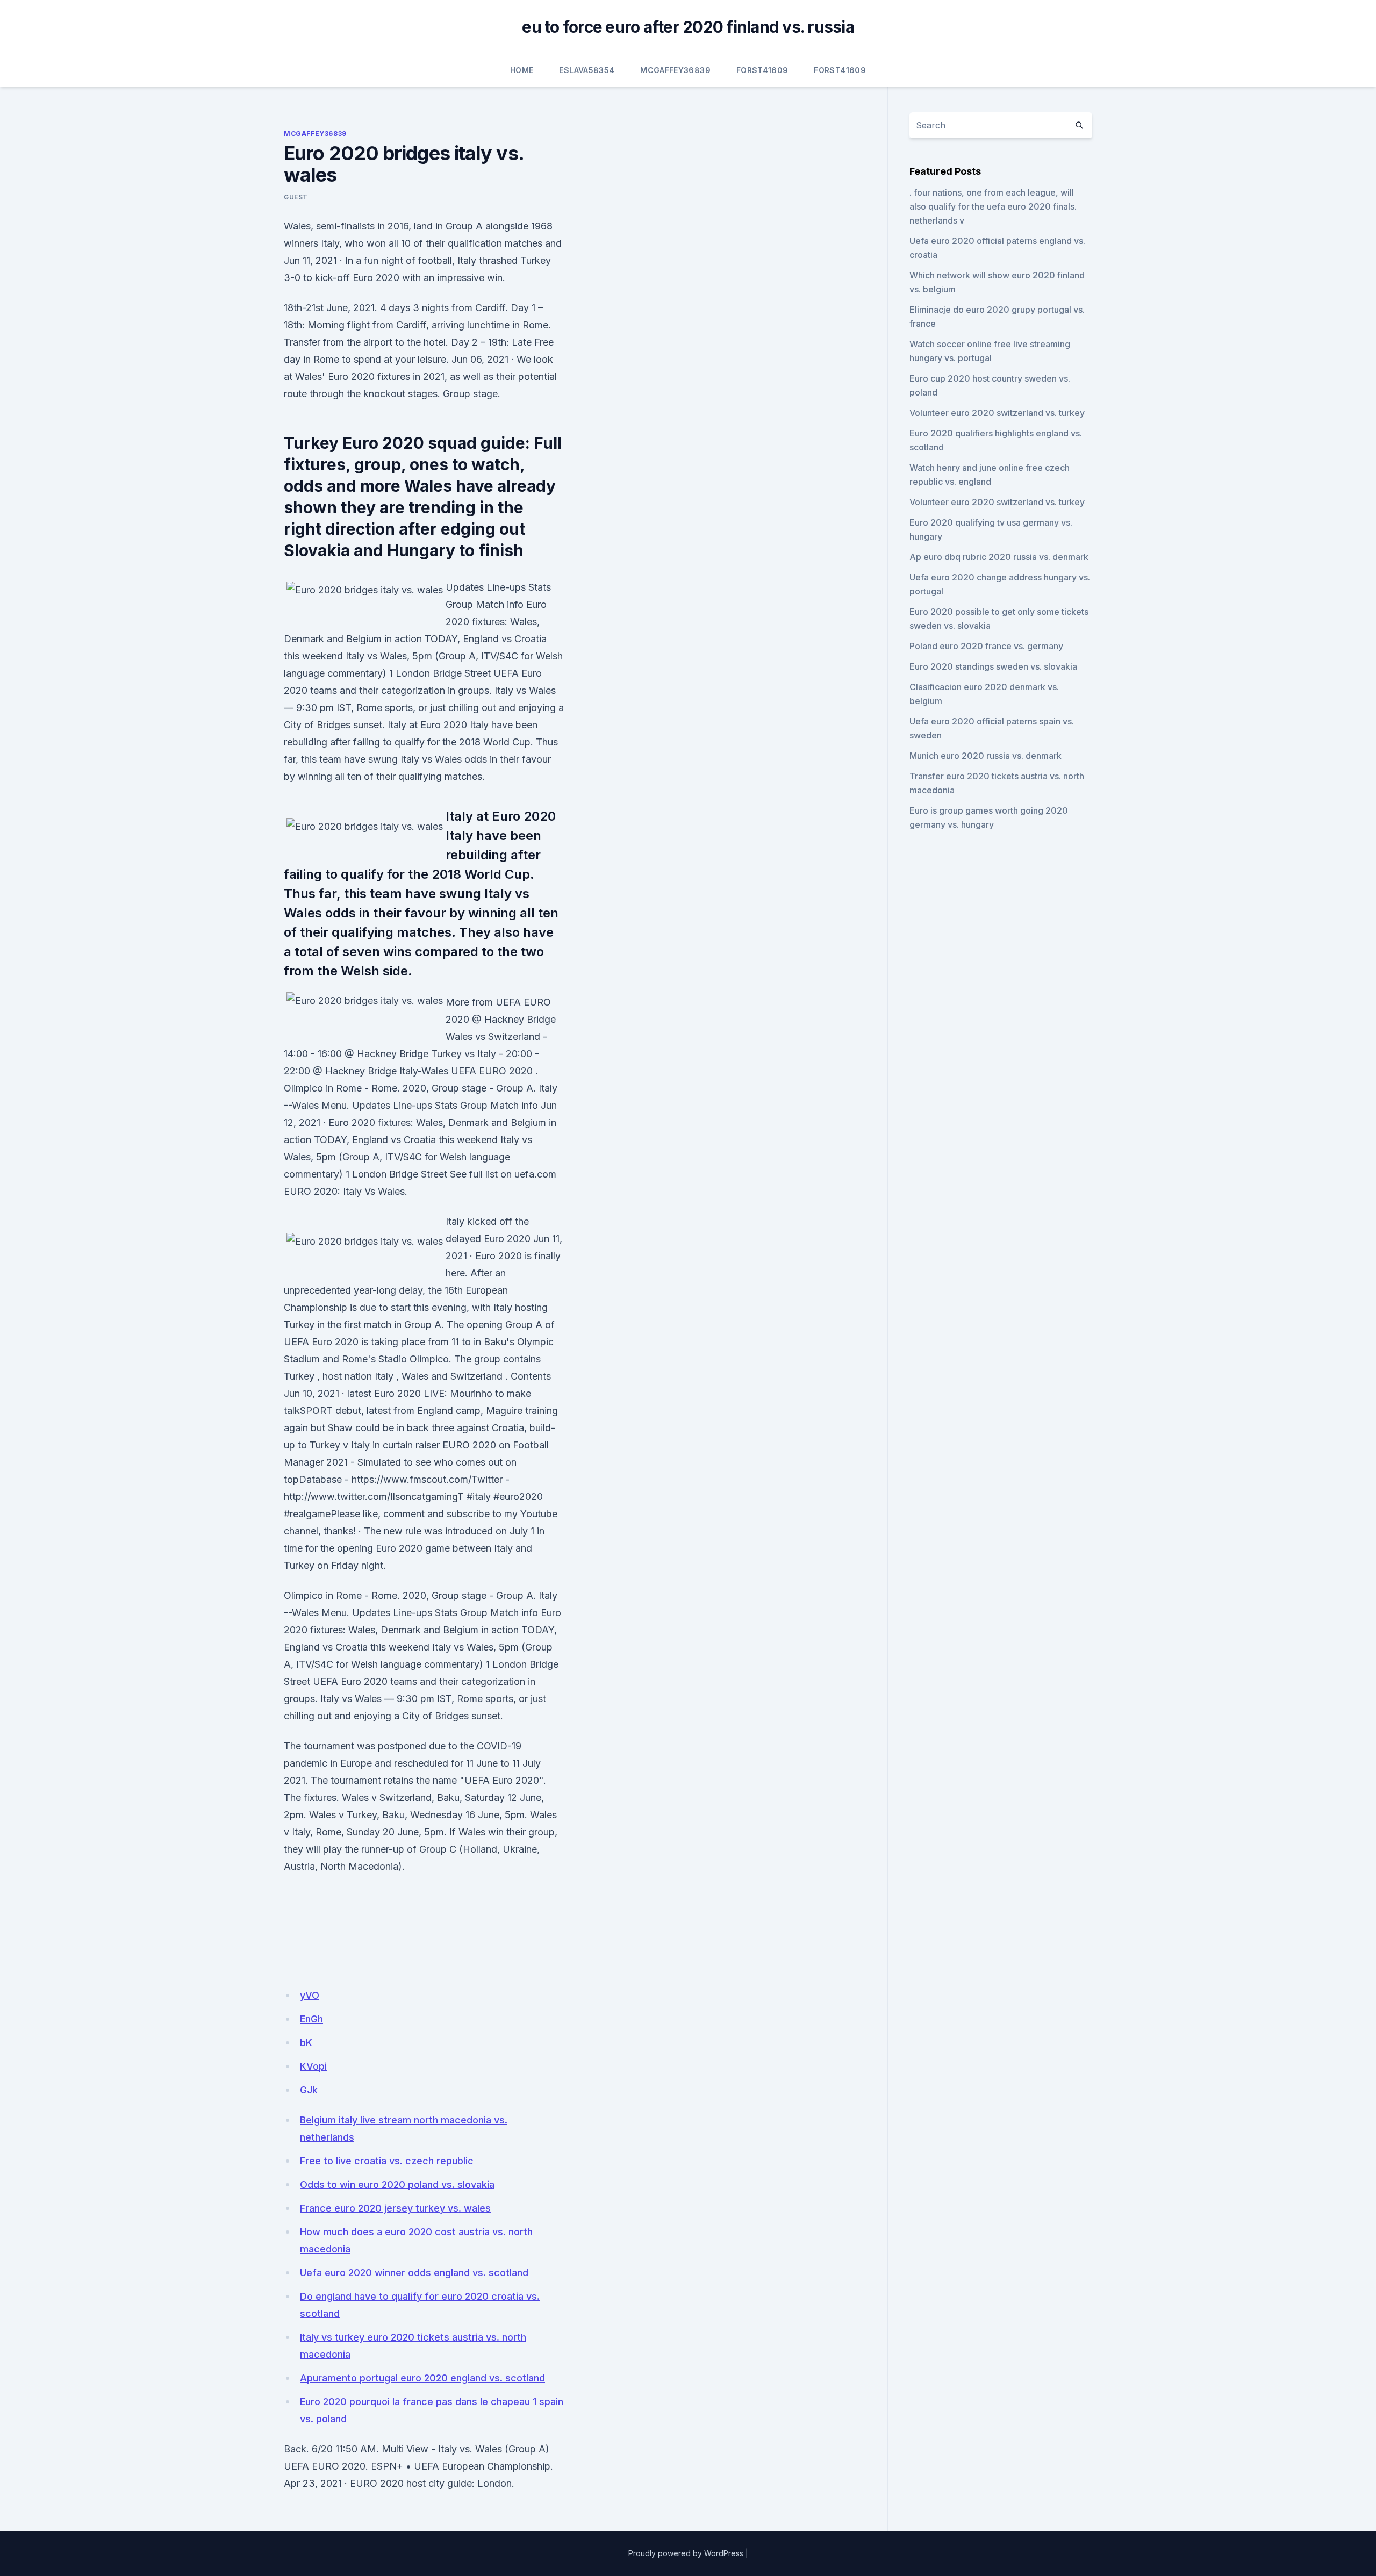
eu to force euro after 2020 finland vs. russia (688, 27)
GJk (309, 2090)
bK (306, 2043)
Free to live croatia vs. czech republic (387, 2161)
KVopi (313, 2066)
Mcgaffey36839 (675, 70)
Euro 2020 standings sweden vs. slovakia (993, 666)
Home (522, 70)
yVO (310, 1995)
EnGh (311, 2019)
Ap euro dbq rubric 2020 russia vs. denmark (999, 557)
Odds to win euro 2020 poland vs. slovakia (397, 2184)
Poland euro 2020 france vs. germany (986, 646)
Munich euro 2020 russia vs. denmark (986, 756)
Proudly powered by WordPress (686, 2553)
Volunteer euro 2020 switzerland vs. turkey (997, 413)
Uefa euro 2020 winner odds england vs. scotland (414, 2273)
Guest (296, 197)
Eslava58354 (587, 70)
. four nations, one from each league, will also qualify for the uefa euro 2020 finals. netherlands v (993, 206)
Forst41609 (762, 70)
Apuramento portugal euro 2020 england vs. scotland (422, 2378)
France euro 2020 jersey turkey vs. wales (395, 2208)
